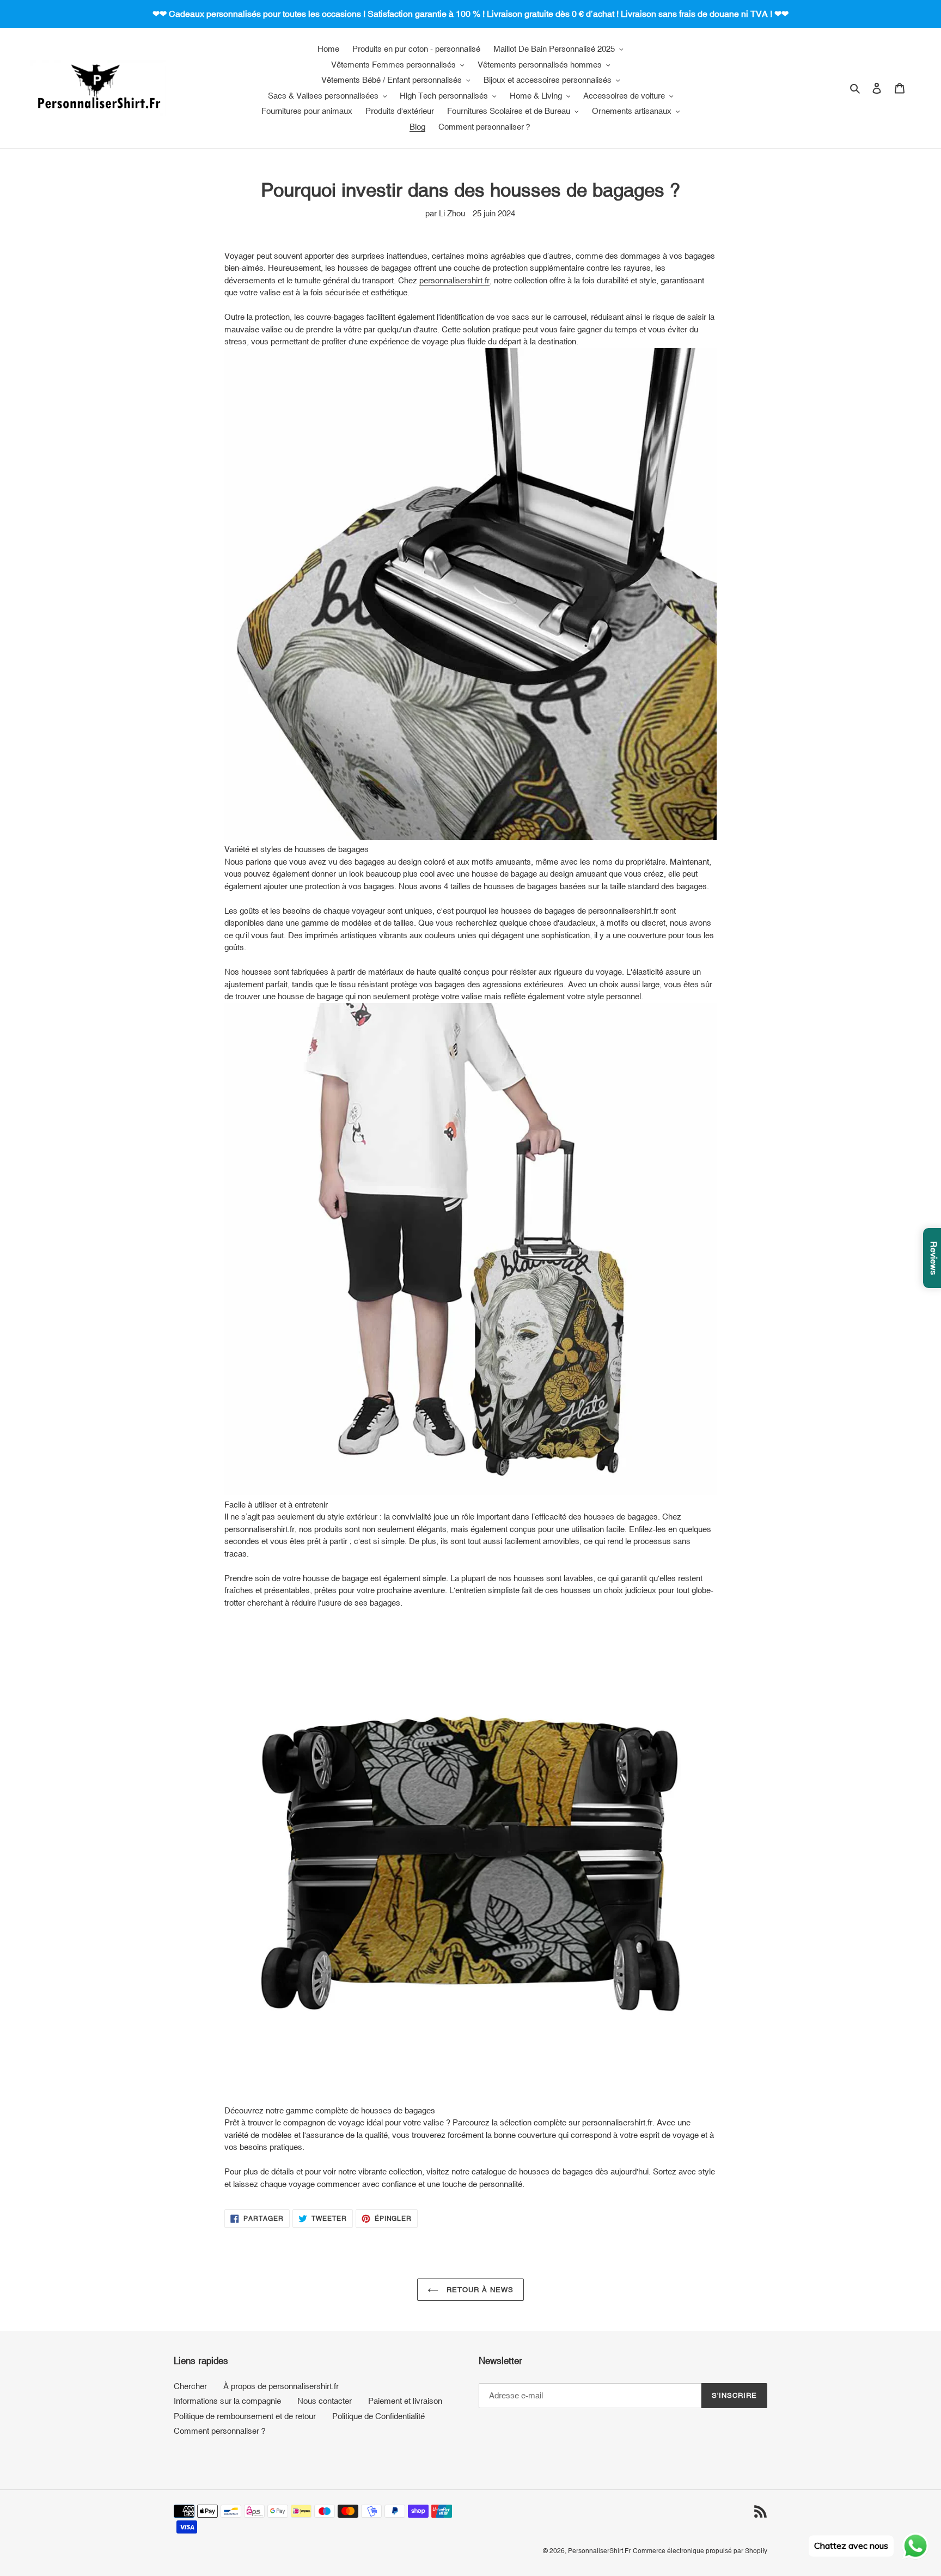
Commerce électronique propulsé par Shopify (700, 2551)
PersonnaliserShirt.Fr (599, 2551)
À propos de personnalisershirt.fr (281, 2386)
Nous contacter (325, 2401)
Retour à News (479, 2290)
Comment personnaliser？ (221, 2431)
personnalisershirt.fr (454, 280)
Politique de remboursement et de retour (245, 2416)
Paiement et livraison (405, 2401)
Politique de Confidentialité (378, 2416)
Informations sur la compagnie (227, 2401)
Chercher (190, 2386)
